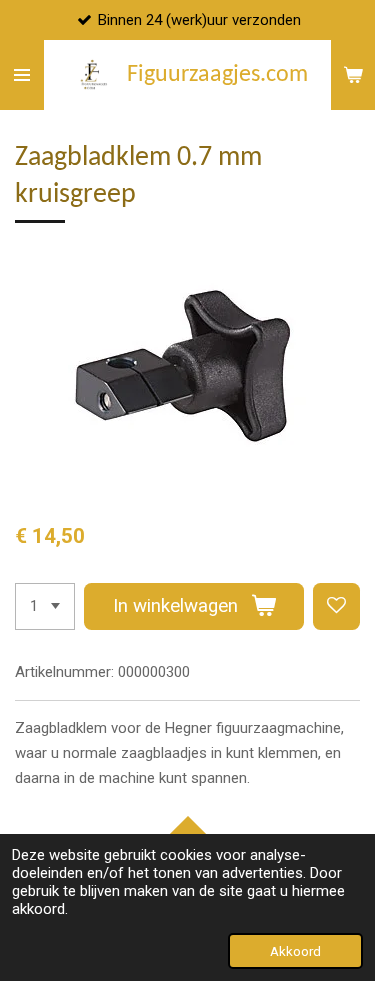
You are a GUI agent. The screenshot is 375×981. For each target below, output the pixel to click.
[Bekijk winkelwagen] (353, 75)
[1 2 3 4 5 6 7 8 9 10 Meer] (45, 606)
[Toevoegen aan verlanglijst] (336, 606)
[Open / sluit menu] (22, 75)
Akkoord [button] (295, 951)
